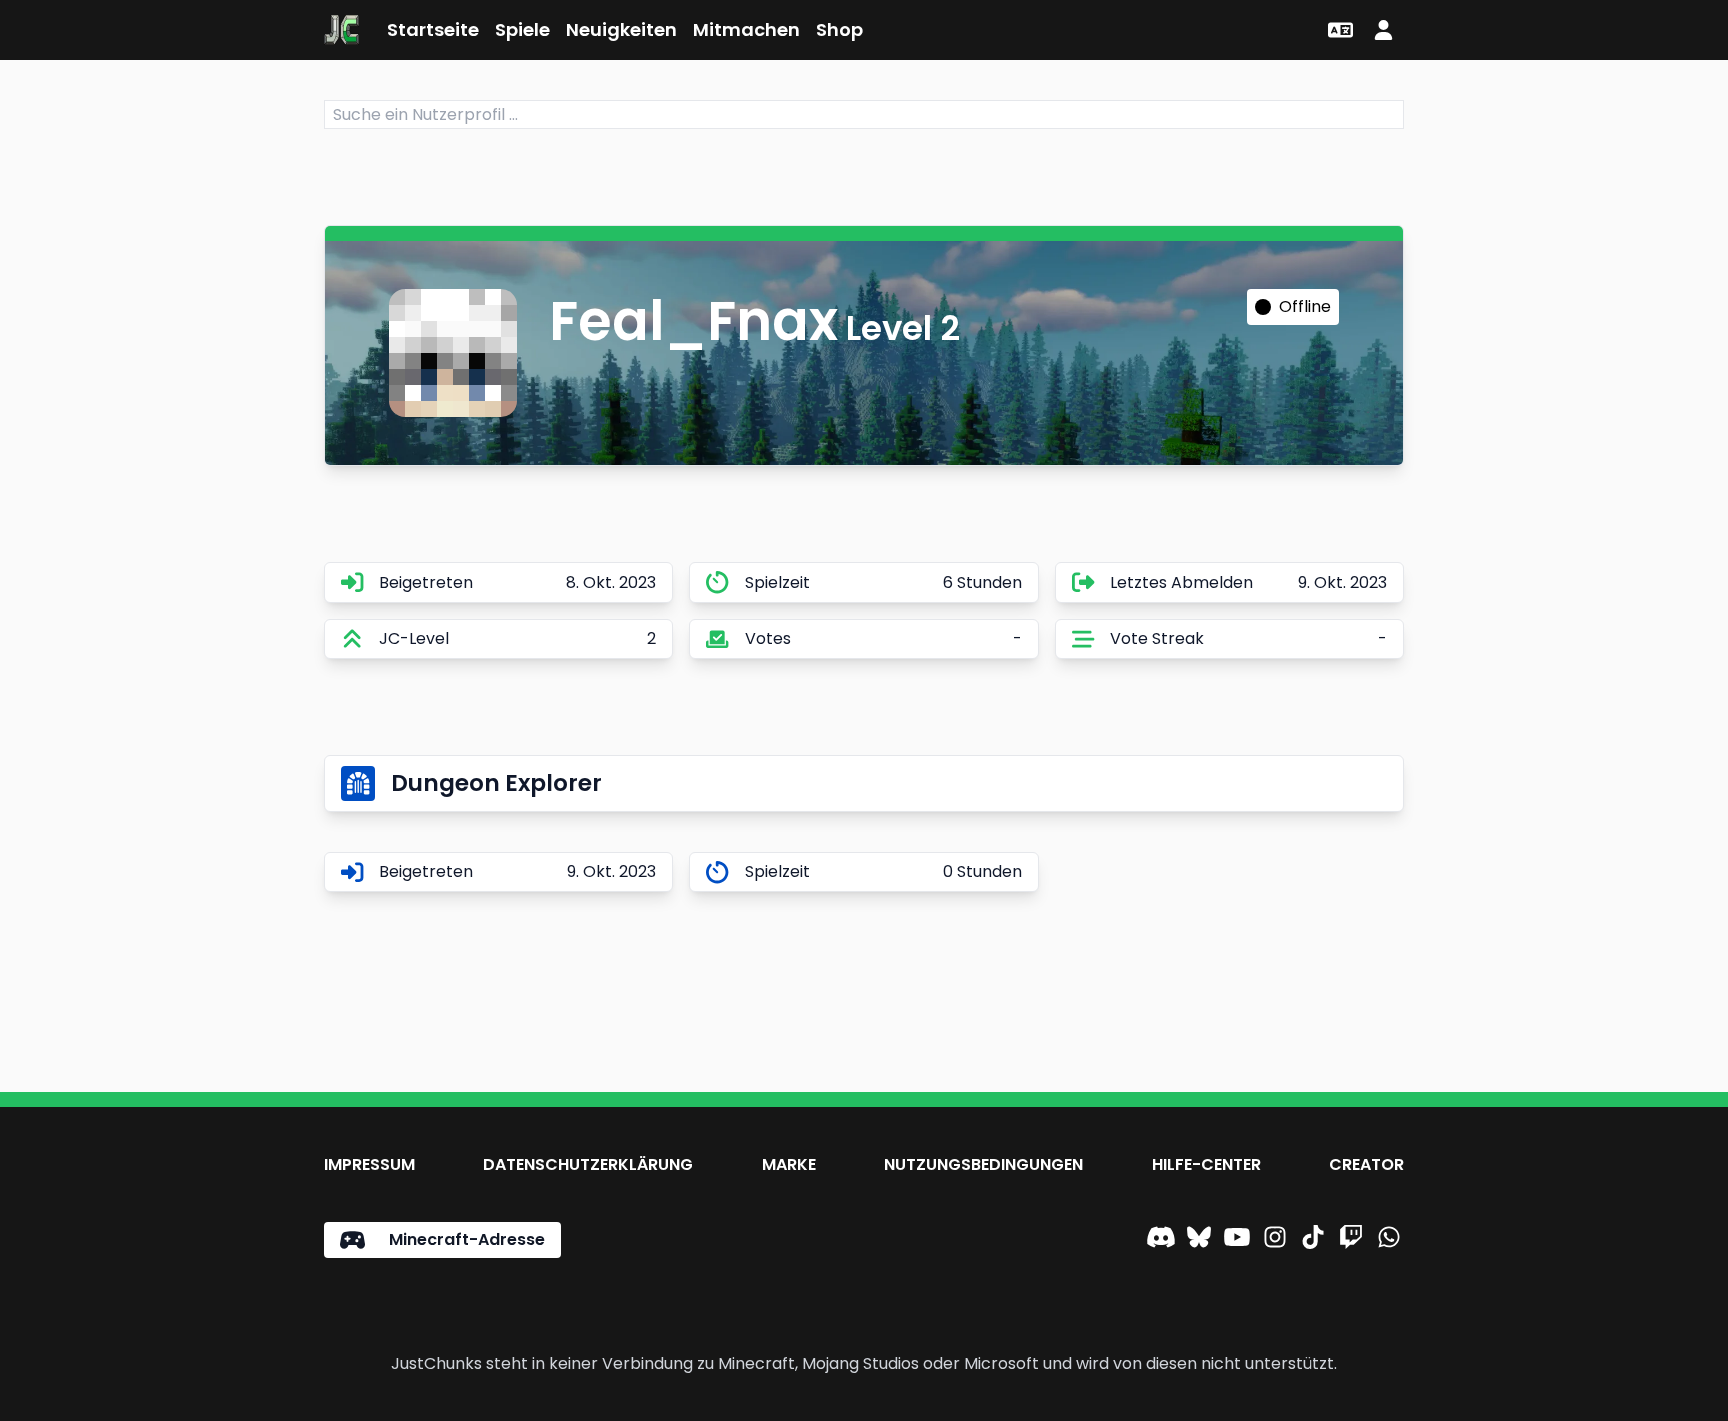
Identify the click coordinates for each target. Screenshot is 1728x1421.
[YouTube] (1237, 1240)
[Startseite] (341, 30)
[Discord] (1161, 1240)
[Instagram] (1275, 1240)
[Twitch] (1351, 1240)
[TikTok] (1313, 1240)
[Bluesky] (1199, 1240)
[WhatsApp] (1389, 1240)
